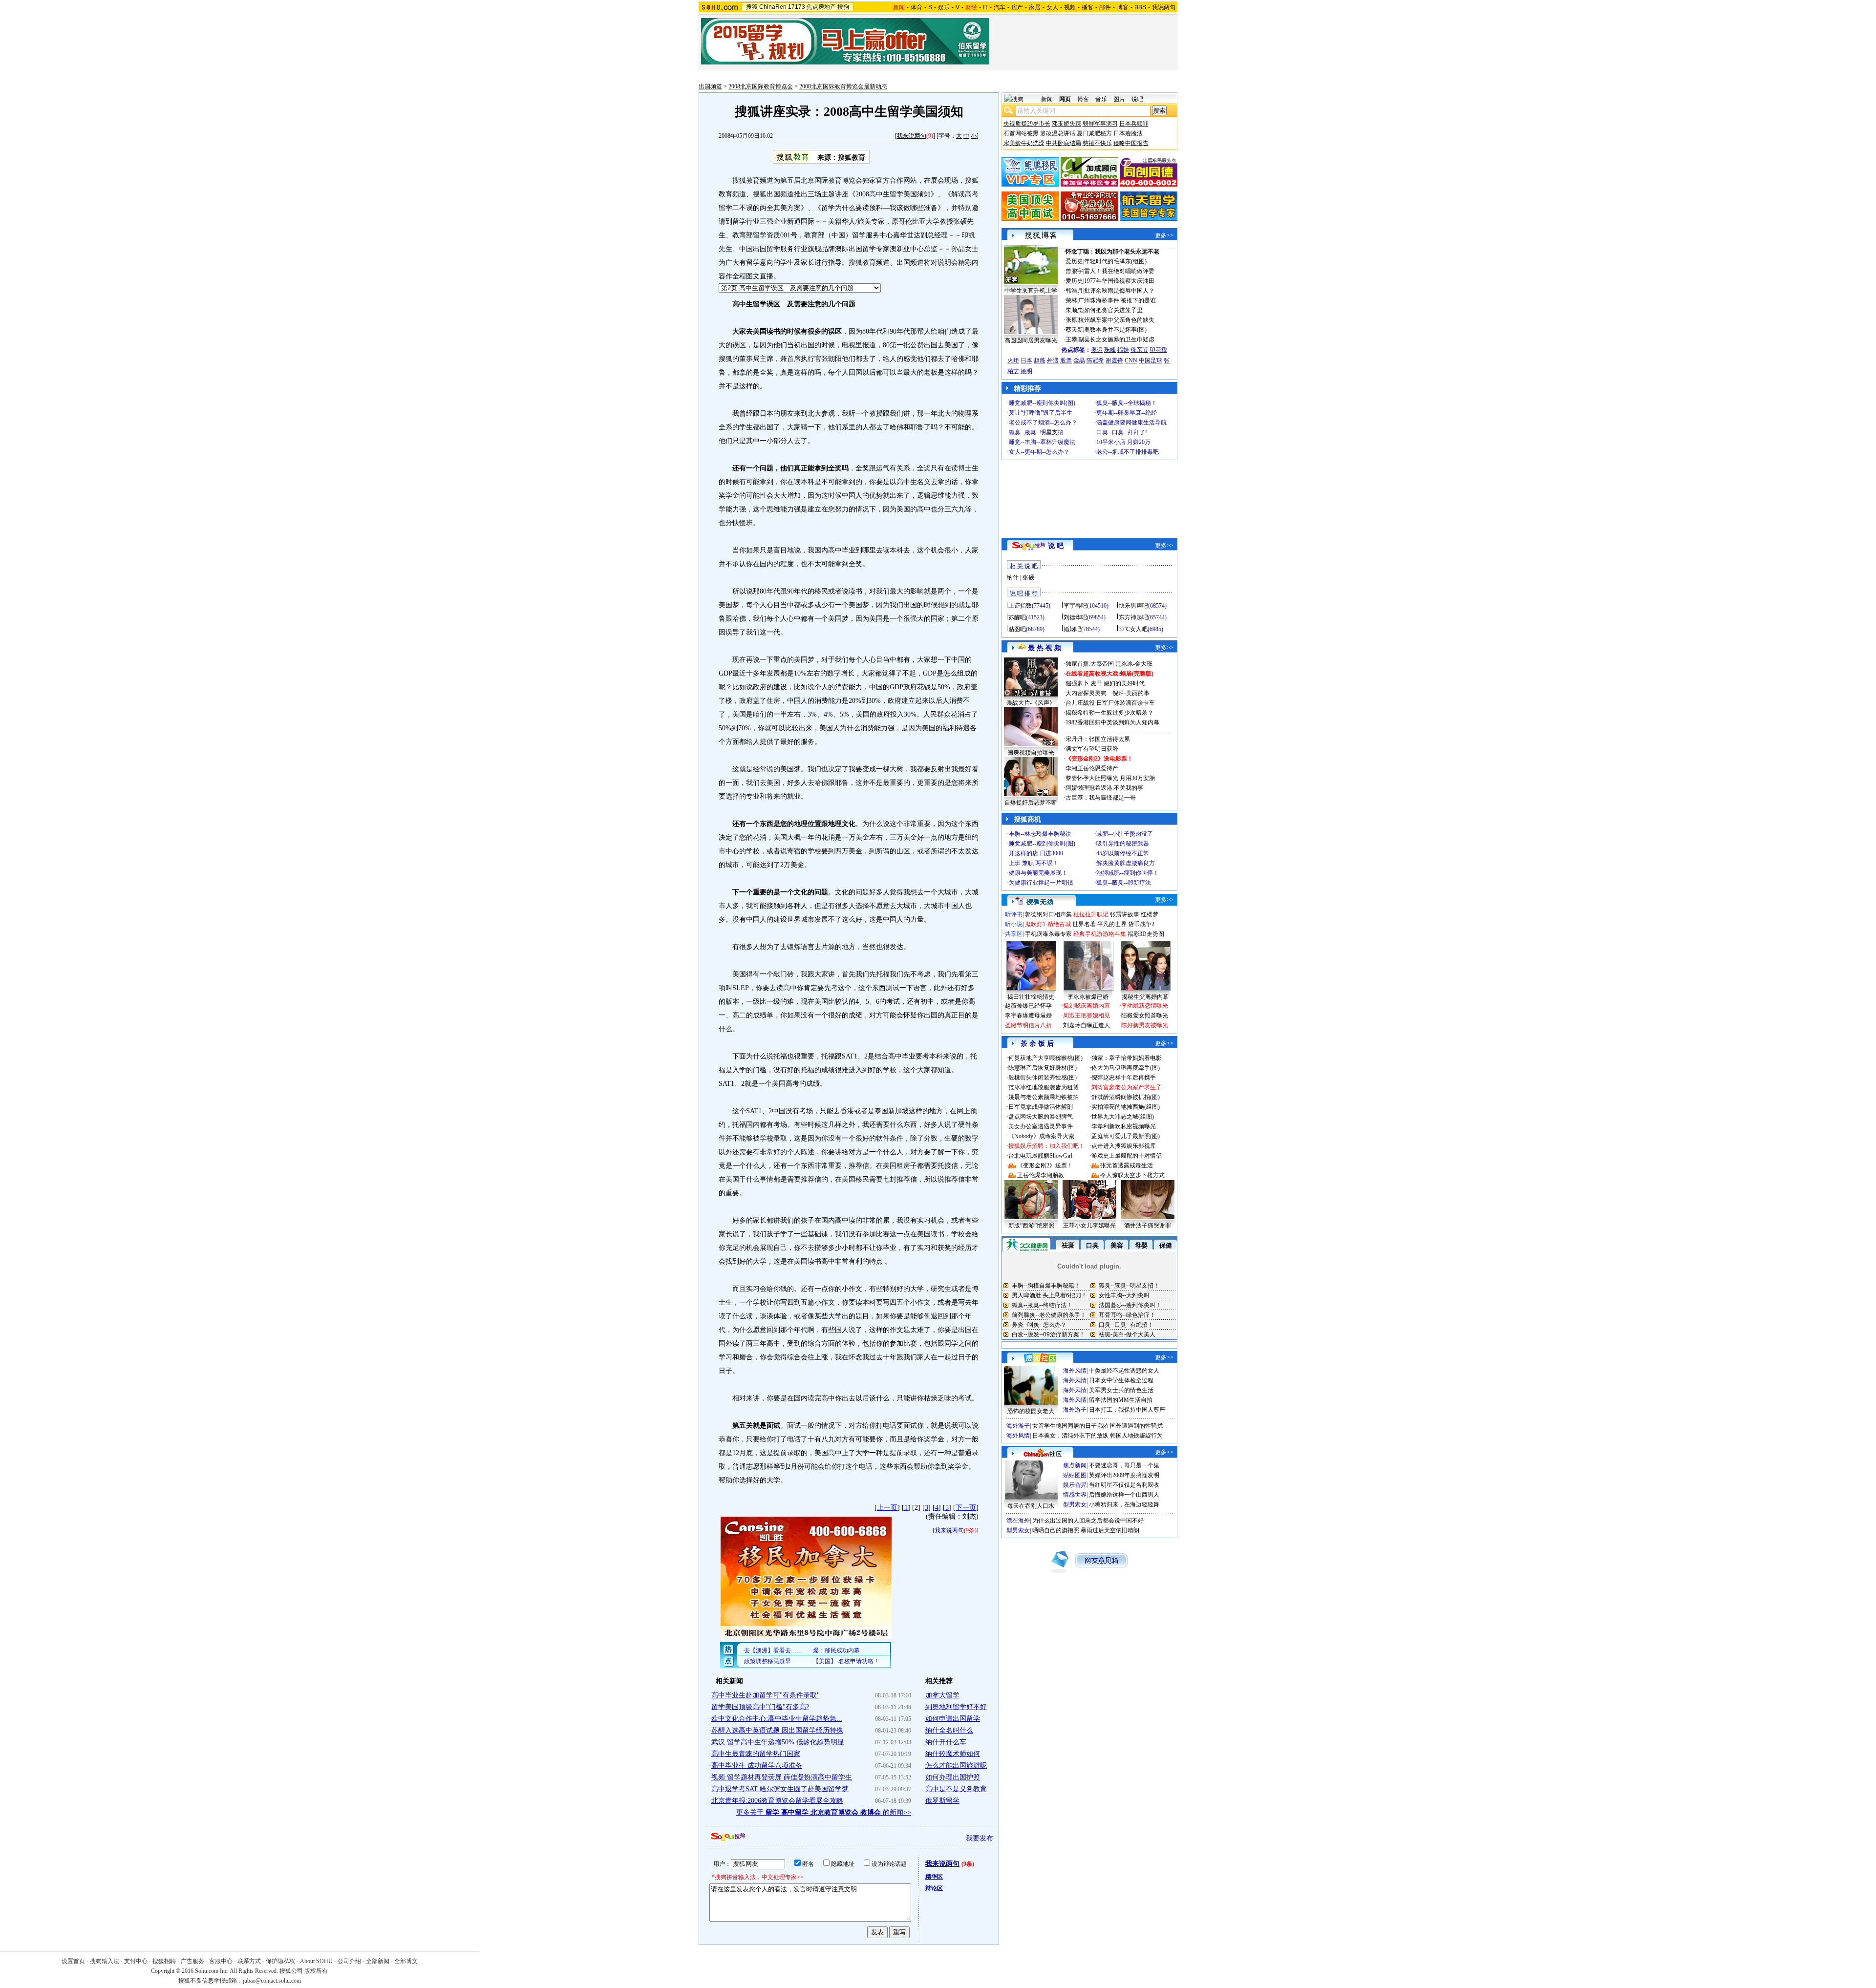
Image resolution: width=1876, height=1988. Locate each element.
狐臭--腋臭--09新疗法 (1124, 883)
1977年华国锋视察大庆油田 (1119, 281)
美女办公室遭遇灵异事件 (1041, 1126)
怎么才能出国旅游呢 (956, 1766)
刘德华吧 (1075, 617)
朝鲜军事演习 (1100, 124)
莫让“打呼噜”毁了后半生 (1041, 413)
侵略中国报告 (1131, 143)
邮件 (1105, 7)
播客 (1087, 7)
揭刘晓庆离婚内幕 (1087, 1006)
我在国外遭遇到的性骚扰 (1130, 1426)
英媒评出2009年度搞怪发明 (1124, 1475)
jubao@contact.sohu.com (272, 1981)
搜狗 (843, 7)
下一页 (966, 1508)
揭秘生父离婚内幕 (1145, 997)
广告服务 (192, 1961)
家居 (1035, 7)
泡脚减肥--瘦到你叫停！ (1128, 873)
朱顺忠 (1074, 310)
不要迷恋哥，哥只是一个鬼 (1124, 1465)
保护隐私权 (280, 1961)
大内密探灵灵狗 (1086, 693)
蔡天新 (1074, 330)
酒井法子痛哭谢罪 (1148, 1226)
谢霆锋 (1114, 360)
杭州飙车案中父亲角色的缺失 (1116, 320)
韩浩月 (1074, 291)
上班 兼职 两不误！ (1034, 863)
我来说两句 (912, 136)
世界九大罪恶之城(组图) (1123, 1117)
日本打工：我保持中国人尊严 (1127, 1410)
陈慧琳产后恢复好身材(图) (1043, 1068)
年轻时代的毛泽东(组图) (1115, 261)
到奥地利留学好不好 (956, 1707)
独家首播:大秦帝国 (1090, 664)
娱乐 (944, 7)
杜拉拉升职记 (1091, 914)
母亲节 (1139, 350)
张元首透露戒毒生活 (1127, 1165)
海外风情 (1075, 1371)
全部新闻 (378, 1961)
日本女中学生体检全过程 (1121, 1380)
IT (985, 7)
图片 (1119, 99)
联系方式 (249, 1961)
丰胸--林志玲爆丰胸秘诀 (1040, 834)
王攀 (1071, 339)
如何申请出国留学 (953, 1719)
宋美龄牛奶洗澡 (1024, 143)
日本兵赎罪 (1134, 124)
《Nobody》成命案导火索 (1041, 1136)
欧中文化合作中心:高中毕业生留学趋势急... (777, 1719)
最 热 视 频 (1045, 648)
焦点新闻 (1075, 1465)
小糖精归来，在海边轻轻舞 (1124, 1504)
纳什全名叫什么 (949, 1730)
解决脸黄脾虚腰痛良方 (1126, 863)
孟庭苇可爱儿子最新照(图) (1126, 1136)
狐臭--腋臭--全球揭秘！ (1127, 403)
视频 (1070, 7)
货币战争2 (1141, 924)
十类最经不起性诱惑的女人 (1124, 1371)
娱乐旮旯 (1075, 1485)
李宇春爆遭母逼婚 (1028, 1015)
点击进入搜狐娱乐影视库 (1124, 1146)
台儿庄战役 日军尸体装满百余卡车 (1110, 703)
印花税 (1158, 350)
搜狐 (752, 7)
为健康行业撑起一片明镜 (1041, 883)
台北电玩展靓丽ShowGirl (1040, 1156)
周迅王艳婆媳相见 (1087, 1015)
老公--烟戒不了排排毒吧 (1128, 452)
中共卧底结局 (1064, 143)
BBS (1140, 7)
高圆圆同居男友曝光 (1031, 340)
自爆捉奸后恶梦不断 (1031, 803)
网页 (1065, 99)
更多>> (1164, 235)
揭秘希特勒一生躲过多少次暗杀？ (1109, 713)
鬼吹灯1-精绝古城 (1048, 924)
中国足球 (1151, 360)
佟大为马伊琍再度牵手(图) (1126, 1068)
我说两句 (1164, 7)
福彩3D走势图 (1146, 934)
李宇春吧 (1075, 606)
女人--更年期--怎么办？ (1039, 452)
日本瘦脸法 (1128, 133)
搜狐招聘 (164, 1961)
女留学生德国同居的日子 (1065, 1426)
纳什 (1013, 577)
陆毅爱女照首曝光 (1145, 1015)
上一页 (887, 1508)
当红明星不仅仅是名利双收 (1124, 1485)
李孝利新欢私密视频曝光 (1124, 1126)
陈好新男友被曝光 (1145, 1025)
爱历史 (1074, 261)
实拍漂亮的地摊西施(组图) (1126, 1107)
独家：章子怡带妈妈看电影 (1127, 1058)
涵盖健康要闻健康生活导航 (1131, 423)
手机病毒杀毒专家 (1048, 934)
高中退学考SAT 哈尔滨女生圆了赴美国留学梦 (780, 1789)
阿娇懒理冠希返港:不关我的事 (1104, 788)
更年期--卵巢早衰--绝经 (1127, 413)
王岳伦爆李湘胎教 (1041, 1175)
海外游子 (1075, 1410)
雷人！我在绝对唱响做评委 (1119, 271)
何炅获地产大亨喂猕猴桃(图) (1045, 1058)
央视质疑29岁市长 (1027, 124)
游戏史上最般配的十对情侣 (1127, 1156)
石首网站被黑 (1021, 133)
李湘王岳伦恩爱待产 (1092, 768)
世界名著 (1084, 924)
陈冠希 (1095, 360)
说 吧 (1056, 546)
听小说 (1014, 924)
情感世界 (1075, 1495)
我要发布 (980, 1838)
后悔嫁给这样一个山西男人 (1124, 1495)
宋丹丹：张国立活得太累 (1098, 739)
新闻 (1047, 99)
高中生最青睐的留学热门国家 (756, 1754)
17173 (797, 7)
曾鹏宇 (1074, 271)
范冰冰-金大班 (1134, 664)
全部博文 (406, 1961)
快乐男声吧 (1133, 606)
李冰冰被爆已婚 (1088, 997)
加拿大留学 (942, 1695)
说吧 (1137, 99)
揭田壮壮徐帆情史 (1031, 997)
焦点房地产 (821, 7)
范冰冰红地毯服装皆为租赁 (1044, 1087)
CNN (1131, 360)
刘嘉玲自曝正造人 (1087, 1025)
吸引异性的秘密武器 (1123, 844)
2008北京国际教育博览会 (761, 86)
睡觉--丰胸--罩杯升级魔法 (1042, 442)
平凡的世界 (1112, 924)
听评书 (1014, 914)
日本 (1026, 360)
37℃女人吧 (1133, 629)
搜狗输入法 (105, 1961)
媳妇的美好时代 (1124, 683)
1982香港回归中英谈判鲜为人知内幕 (1112, 722)
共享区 (1014, 934)
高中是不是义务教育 (956, 1789)
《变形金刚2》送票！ (1045, 1165)
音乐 (1101, 99)
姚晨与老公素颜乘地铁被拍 (1044, 1097)
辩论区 (934, 1888)
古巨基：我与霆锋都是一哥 (1101, 798)
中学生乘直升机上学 (1031, 291)
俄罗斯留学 (942, 1801)
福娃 (1123, 350)
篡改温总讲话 (1058, 133)
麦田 (1096, 683)
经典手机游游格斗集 (1100, 934)
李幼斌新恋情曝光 (1145, 1006)
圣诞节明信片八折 (1028, 1025)
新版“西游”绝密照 (1031, 1226)
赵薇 (1040, 360)
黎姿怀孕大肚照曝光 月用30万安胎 (1110, 778)
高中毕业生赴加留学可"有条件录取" (766, 1695)
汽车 (1000, 7)
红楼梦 (1150, 914)
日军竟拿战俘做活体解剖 (1041, 1107)
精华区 (934, 1877)
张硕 (1028, 577)
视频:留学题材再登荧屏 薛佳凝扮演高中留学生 (782, 1777)
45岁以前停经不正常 (1123, 853)
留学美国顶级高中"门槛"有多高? (760, 1707)
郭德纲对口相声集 (1048, 914)
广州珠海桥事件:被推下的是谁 (1117, 300)
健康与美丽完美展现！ (1038, 873)
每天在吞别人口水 (1031, 1506)
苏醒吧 (1017, 617)
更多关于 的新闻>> (824, 1812)
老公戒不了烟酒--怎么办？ (1043, 423)
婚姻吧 (1072, 629)
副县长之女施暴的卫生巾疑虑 (1116, 339)
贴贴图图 (1075, 1475)
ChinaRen (773, 7)
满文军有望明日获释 (1092, 749)
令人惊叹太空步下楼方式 (1132, 1175)
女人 (1052, 7)
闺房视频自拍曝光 (1031, 753)
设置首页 (73, 1961)
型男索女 (1075, 1504)
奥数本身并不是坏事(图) (1115, 330)
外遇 (1053, 360)
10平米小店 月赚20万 (1123, 442)
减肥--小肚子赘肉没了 (1125, 834)
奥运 (1097, 350)
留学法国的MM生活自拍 (1121, 1400)
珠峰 (1110, 350)
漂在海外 (1018, 1521)
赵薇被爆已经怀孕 (1028, 1006)
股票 (1066, 360)
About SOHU (316, 1961)
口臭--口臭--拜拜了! (1122, 432)
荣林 (1071, 300)
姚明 (1026, 371)
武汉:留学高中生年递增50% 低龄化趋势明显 (778, 1742)
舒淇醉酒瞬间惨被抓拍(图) (1126, 1097)
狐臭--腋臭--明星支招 (1036, 432)
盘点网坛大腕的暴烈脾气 (1041, 1117)
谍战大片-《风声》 (1031, 703)
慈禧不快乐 (1097, 143)
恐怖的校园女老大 (1031, 1411)
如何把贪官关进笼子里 (1113, 310)
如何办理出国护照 (953, 1777)
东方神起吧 (1133, 617)
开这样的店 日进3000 (1036, 853)
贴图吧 (1017, 629)
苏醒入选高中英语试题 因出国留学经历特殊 (777, 1730)
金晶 (1079, 360)
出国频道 (710, 86)
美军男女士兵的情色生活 (1121, 1390)
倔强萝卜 (1077, 683)
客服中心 (221, 1961)
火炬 (1013, 360)
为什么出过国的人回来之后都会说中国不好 (1088, 1521)
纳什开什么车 (946, 1742)
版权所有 (316, 1971)
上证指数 (1020, 606)
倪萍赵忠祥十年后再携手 (1124, 1078)
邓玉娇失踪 (1066, 124)
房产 (1017, 7)
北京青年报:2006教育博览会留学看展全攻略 (777, 1801)
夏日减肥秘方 (1094, 133)
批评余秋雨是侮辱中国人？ (1119, 291)
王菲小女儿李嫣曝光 (1089, 1226)
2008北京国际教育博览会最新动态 (843, 86)
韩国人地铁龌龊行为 (1136, 1436)
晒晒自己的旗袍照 (1056, 1530)
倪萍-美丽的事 (1131, 693)
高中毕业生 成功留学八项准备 (757, 1766)
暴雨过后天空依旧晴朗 (1110, 1530)
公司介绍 (349, 1961)
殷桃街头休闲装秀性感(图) (1043, 1078)
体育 (917, 7)
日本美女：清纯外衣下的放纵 (1070, 1436)
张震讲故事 (1125, 914)
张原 (1071, 320)
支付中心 (136, 1961)
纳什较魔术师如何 (953, 1754)
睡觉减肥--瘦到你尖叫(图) (1042, 403)
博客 (1123, 7)
